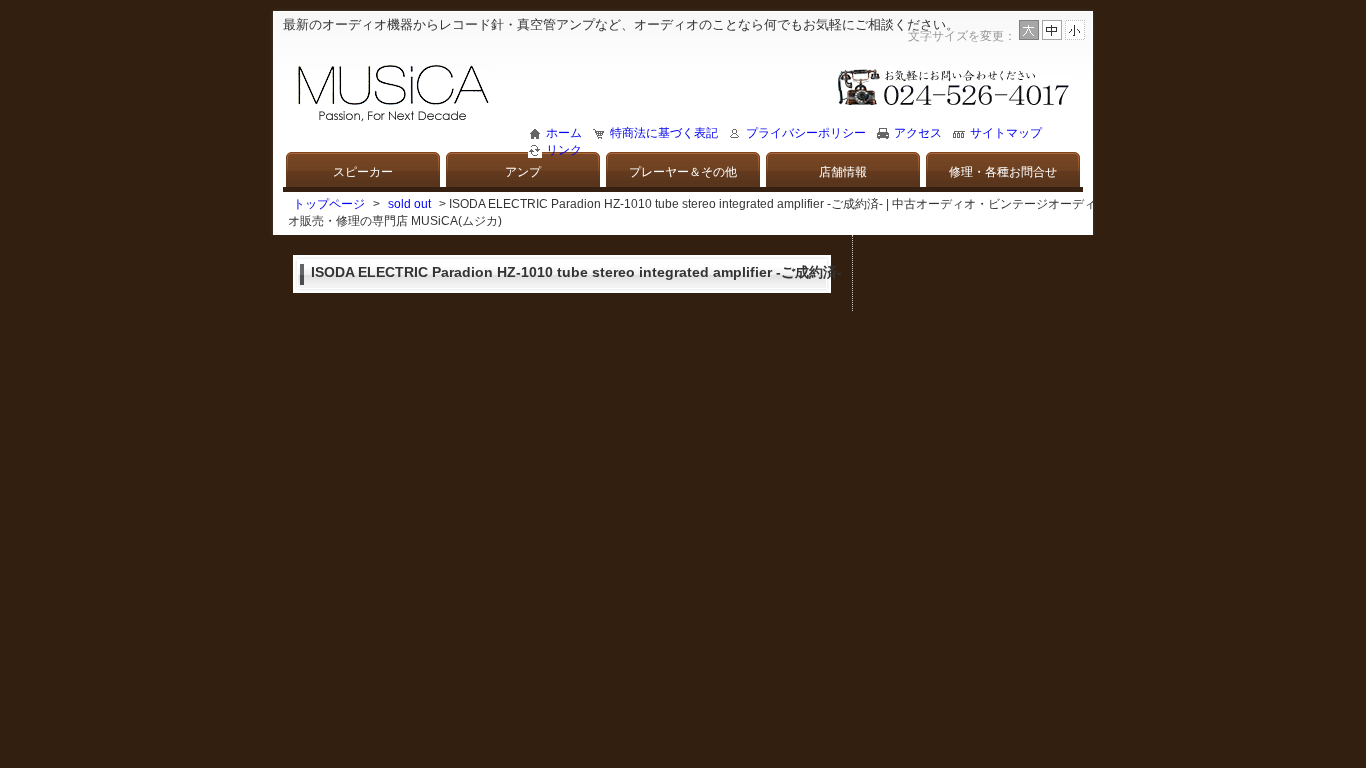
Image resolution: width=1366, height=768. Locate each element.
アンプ (523, 172)
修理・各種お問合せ (1003, 172)
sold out (409, 204)
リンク (564, 150)
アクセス (918, 133)
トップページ (329, 204)
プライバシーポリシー (806, 133)
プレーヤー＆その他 (683, 172)
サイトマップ (1006, 133)
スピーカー (363, 172)
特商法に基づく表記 (664, 133)
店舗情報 (843, 172)
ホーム (564, 133)
